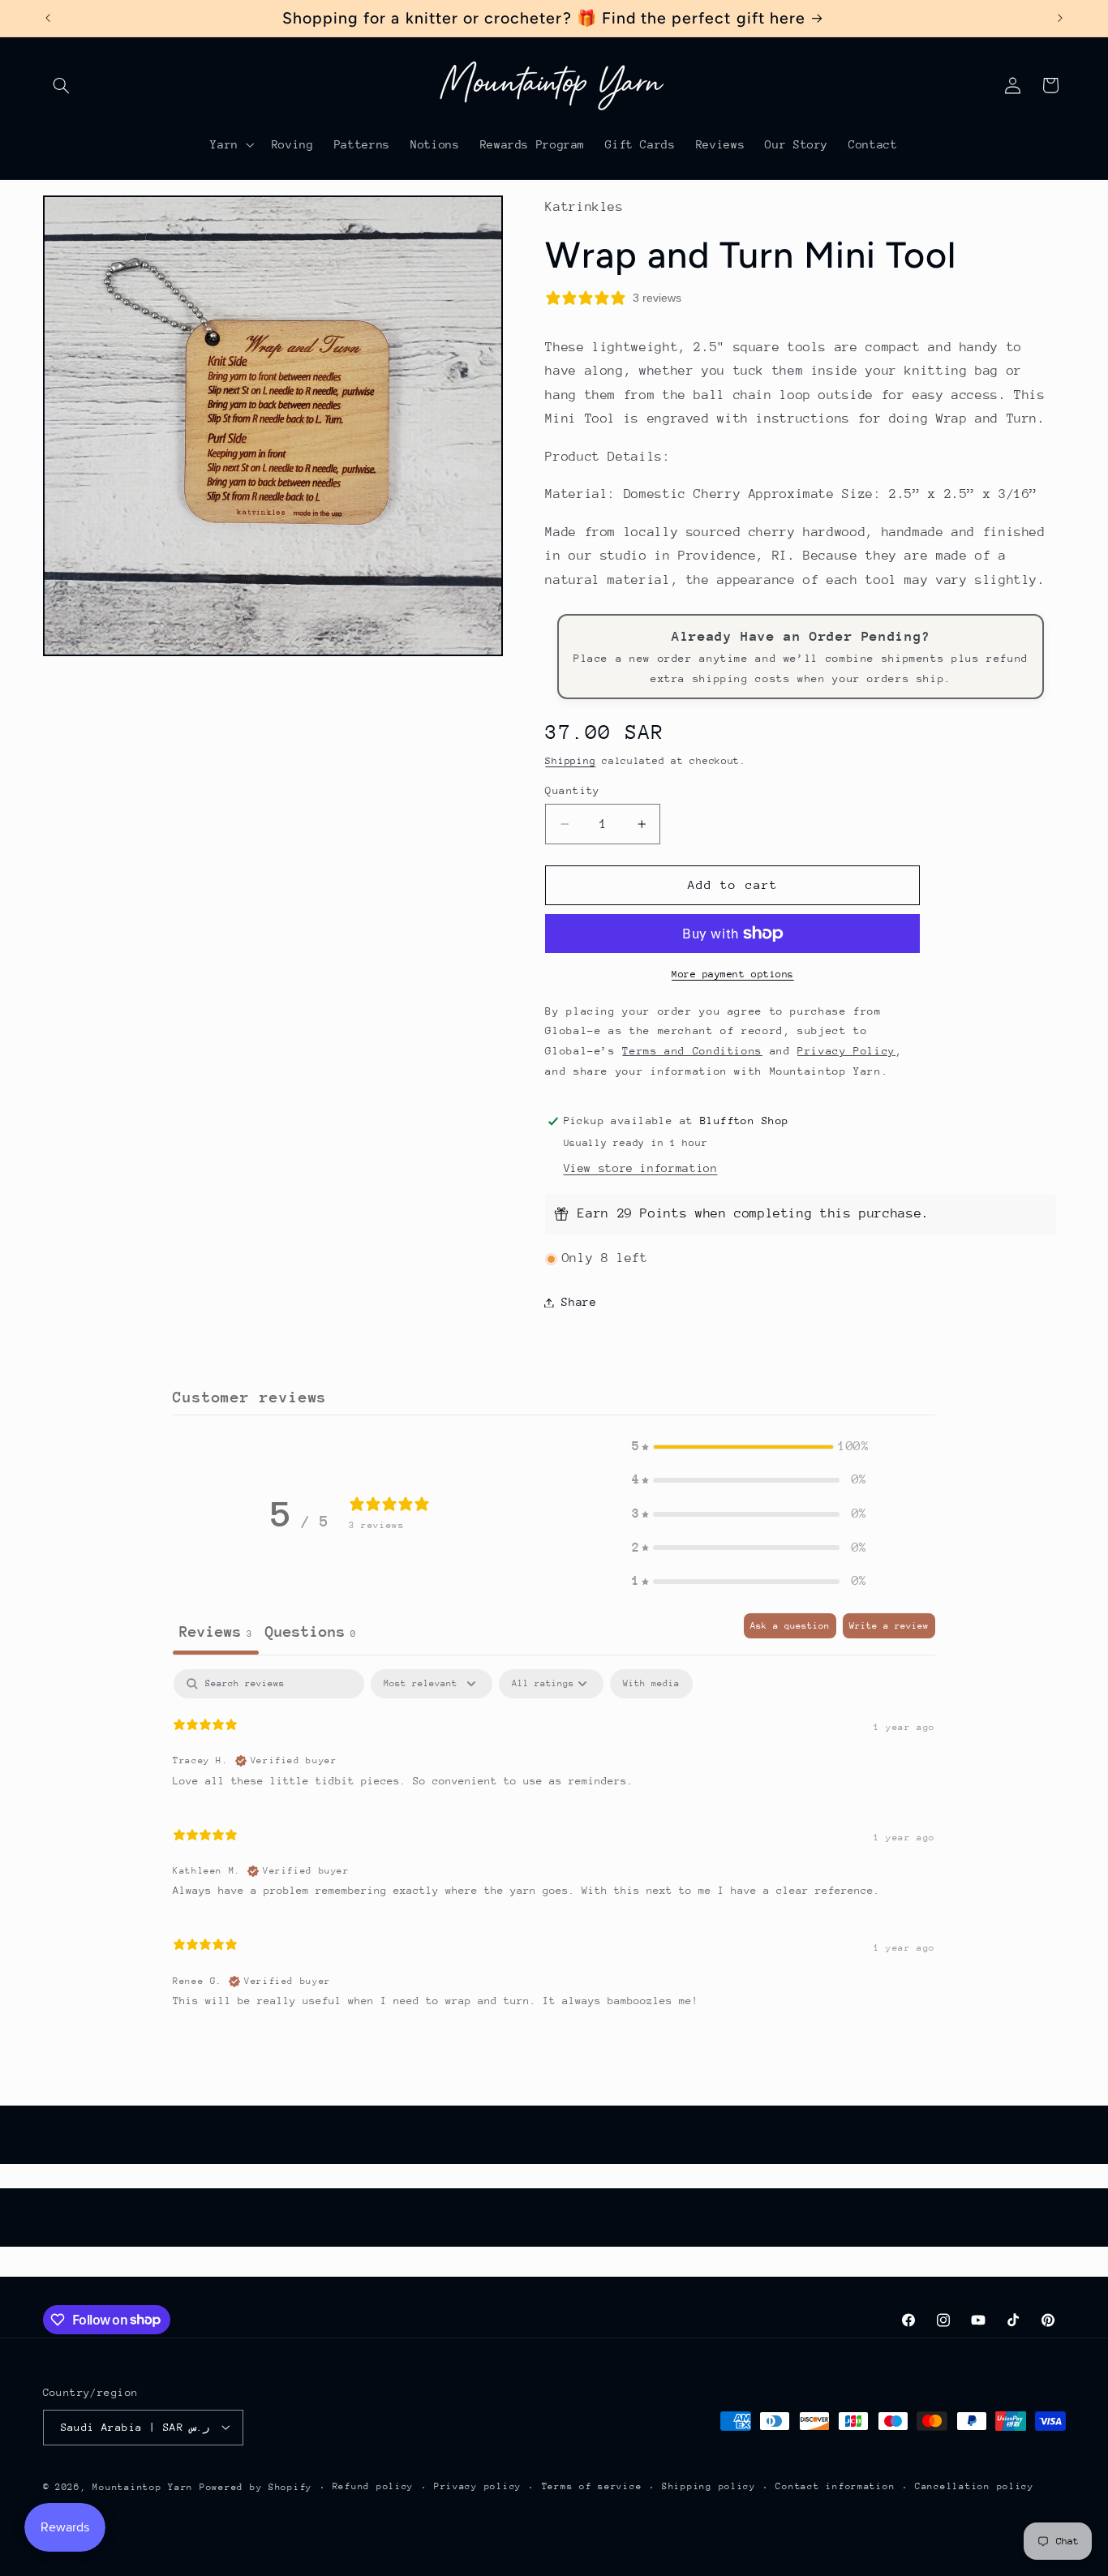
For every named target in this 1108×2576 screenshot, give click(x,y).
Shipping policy (709, 2486)
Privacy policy (478, 2486)
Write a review (889, 1626)
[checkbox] (651, 1684)
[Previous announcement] (48, 18)
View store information (641, 1168)
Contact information (835, 2486)
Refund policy (374, 2486)
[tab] (311, 1634)
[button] (62, 85)
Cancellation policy (975, 2486)
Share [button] (579, 1302)
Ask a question (790, 1626)
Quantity (572, 790)
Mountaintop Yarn (143, 2486)
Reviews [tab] (216, 1631)
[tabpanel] (554, 1845)
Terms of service (592, 2486)
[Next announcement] (1060, 18)
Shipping (570, 761)
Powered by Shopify (256, 2486)
